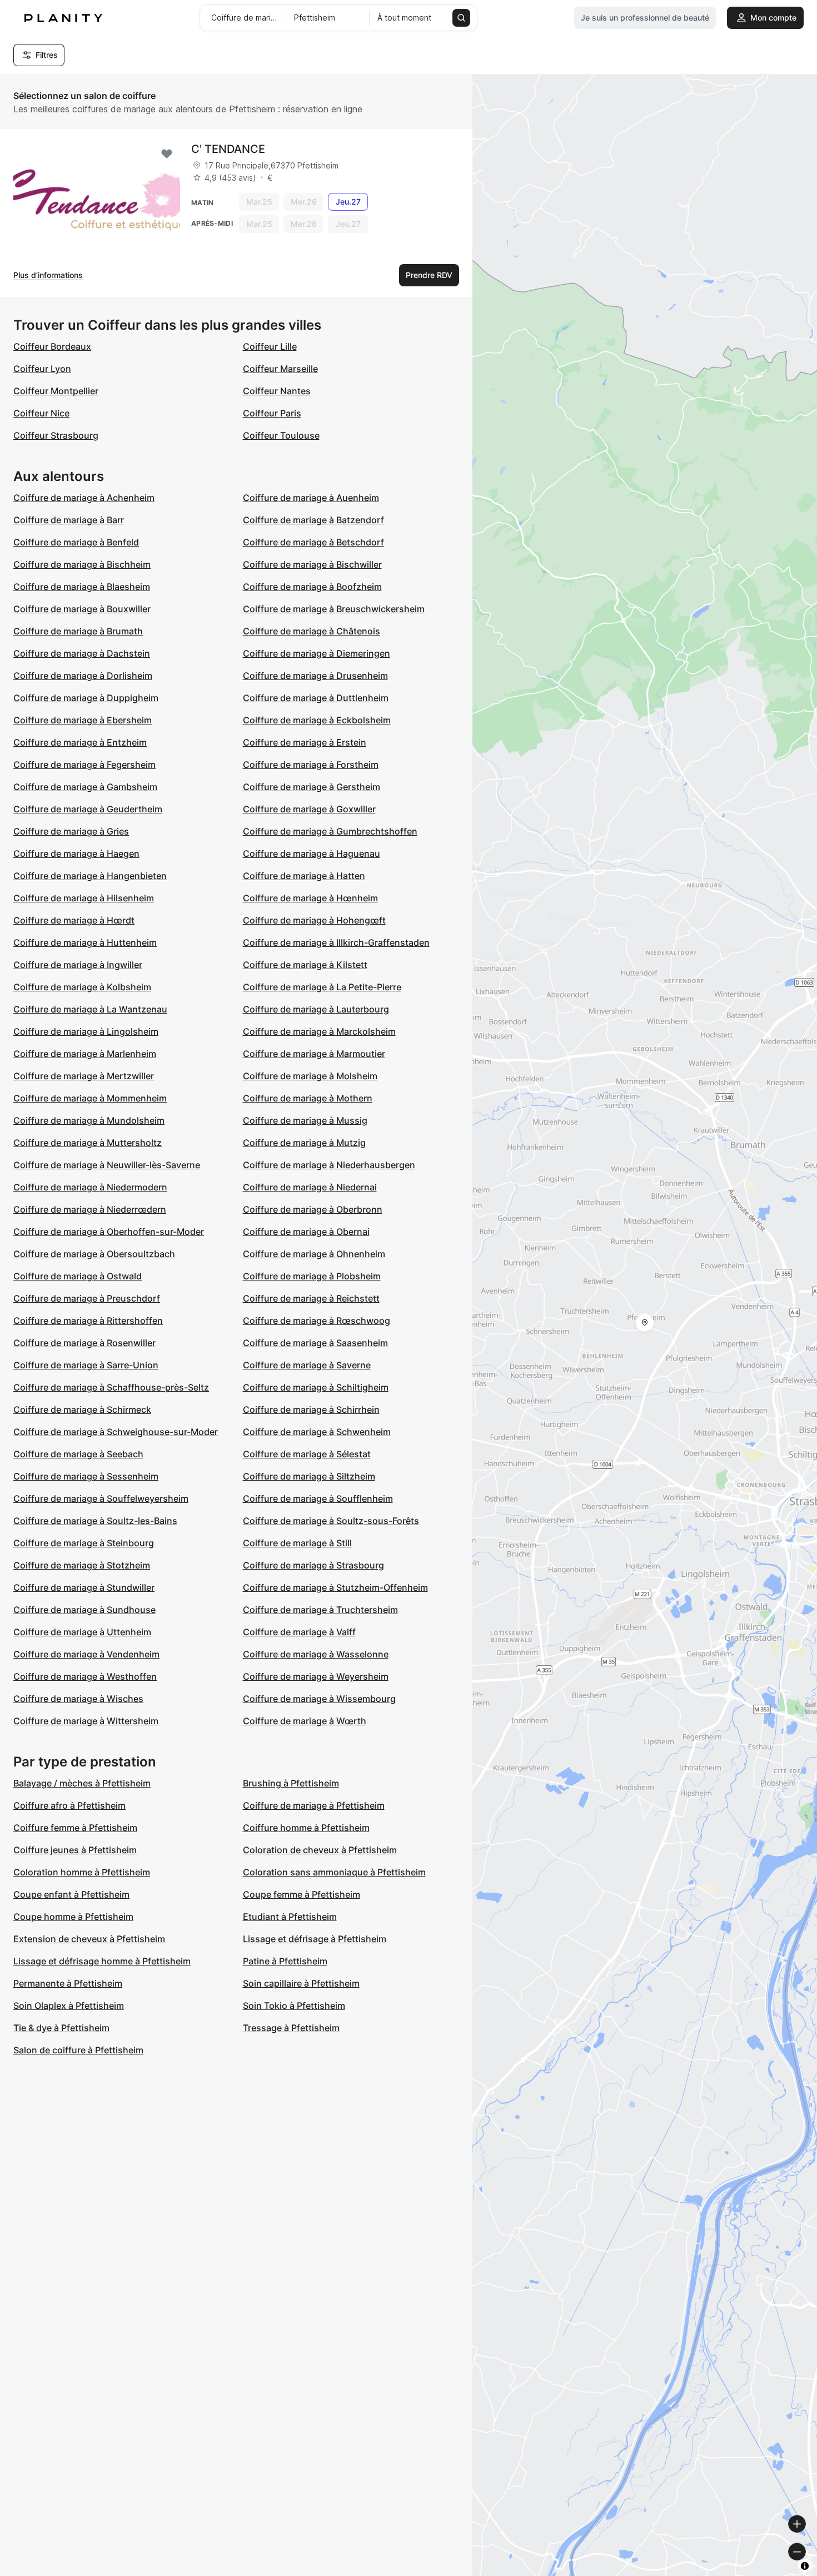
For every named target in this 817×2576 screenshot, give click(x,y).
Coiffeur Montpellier (56, 391)
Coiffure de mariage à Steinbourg (84, 1543)
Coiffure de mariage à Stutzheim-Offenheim (335, 1587)
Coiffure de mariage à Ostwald (78, 1276)
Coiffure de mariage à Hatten (304, 876)
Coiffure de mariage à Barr (69, 520)
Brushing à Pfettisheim (291, 1783)
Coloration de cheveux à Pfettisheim (320, 1850)
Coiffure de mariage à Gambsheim (85, 787)
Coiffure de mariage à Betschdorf (313, 542)
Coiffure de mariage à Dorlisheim (83, 676)
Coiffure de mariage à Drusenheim (315, 676)
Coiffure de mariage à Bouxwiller (82, 609)
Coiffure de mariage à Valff (299, 1632)
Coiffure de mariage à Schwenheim (317, 1432)
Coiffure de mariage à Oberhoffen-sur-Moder (109, 1232)
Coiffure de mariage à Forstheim (311, 765)
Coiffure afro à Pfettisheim (69, 1805)
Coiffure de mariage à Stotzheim (82, 1565)
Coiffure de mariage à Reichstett (311, 1298)
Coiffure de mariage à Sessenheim (86, 1476)
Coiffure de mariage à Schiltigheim (316, 1387)
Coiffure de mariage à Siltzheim (309, 1476)
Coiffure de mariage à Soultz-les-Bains (95, 1521)
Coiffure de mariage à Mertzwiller (84, 1076)
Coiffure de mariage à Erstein (305, 742)
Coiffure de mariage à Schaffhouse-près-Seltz (111, 1387)
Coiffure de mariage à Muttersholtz (88, 1143)
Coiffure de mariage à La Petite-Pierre (322, 987)
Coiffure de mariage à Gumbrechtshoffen (330, 831)
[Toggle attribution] (805, 2566)
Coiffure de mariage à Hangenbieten (90, 876)
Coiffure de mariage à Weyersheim (316, 1676)
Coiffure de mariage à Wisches (78, 1699)
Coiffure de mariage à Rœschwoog (317, 1321)
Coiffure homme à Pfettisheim (306, 1828)
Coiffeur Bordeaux (52, 346)
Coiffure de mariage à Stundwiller (84, 1587)
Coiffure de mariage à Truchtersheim (320, 1610)
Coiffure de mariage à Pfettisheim (314, 1805)
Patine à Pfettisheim (285, 1961)
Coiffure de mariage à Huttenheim (85, 942)
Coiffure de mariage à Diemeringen (317, 653)
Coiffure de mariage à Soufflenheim (318, 1498)
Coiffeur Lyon (42, 369)
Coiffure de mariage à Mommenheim (90, 1098)
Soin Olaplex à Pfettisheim (69, 2006)
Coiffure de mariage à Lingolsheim (86, 1031)
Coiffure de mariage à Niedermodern (90, 1187)
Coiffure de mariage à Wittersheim (86, 1721)
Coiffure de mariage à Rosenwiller (84, 1343)
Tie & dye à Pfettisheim (61, 2028)
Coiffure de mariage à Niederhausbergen (329, 1165)
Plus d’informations (48, 275)
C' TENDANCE (228, 149)
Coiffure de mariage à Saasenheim (315, 1343)
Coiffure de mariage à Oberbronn (313, 1209)
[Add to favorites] (167, 154)
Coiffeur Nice (41, 413)
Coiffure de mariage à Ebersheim (83, 720)
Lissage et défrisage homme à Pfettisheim (102, 1961)
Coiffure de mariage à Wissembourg (319, 1699)
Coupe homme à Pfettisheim (73, 1917)
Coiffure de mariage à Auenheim (311, 498)
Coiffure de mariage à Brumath (78, 631)
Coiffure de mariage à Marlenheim (85, 1054)
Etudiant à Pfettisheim (290, 1917)
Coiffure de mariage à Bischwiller (312, 564)
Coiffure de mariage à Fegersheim (84, 765)
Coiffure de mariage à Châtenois (312, 631)
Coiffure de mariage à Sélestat (307, 1454)
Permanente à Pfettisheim (68, 1983)
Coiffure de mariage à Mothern (308, 1098)
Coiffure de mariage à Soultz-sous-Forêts (331, 1521)
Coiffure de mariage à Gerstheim (312, 787)
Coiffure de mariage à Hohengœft (314, 920)
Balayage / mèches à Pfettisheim (82, 1783)
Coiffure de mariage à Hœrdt (74, 920)
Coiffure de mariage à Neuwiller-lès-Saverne (107, 1165)
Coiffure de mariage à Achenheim (84, 498)
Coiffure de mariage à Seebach (78, 1454)
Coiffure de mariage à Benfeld (76, 542)
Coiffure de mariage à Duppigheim (86, 698)
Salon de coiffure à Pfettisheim (78, 2050)
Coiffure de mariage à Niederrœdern (90, 1209)
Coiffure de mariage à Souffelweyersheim (101, 1498)
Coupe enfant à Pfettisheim (71, 1894)
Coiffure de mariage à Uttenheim (82, 1632)
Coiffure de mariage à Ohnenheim (314, 1254)
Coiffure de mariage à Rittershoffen (88, 1321)
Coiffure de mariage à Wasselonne (316, 1654)
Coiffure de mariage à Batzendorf (313, 520)
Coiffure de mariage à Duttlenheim (316, 698)
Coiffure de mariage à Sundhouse (84, 1610)
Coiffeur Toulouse (281, 435)
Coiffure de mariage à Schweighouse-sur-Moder (116, 1432)
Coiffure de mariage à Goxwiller (309, 809)
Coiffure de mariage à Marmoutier (314, 1054)
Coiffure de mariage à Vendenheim (86, 1654)
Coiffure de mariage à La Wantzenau (90, 1009)
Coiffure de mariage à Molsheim (310, 1076)
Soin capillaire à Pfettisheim (301, 1983)
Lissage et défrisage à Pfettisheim (315, 1939)
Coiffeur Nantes (277, 391)
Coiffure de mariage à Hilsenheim (84, 898)
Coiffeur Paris (272, 413)
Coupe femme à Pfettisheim (302, 1894)
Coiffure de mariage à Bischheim (82, 564)
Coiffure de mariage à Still (297, 1543)
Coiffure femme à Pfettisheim (75, 1828)
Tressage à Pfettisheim (291, 2028)
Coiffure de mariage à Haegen (76, 853)
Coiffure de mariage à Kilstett (305, 965)
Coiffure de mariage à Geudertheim (88, 809)
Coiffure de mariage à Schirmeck (82, 1409)
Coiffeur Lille (270, 346)
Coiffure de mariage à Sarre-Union (86, 1365)
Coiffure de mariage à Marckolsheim (319, 1031)
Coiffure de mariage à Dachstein (82, 653)
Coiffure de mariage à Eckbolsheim (317, 720)
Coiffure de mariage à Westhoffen (85, 1676)
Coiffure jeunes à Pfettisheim (75, 1850)
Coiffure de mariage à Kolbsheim (82, 987)
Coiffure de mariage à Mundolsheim (89, 1120)
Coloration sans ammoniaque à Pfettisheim (334, 1872)
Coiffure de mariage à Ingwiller (78, 965)
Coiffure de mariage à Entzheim (80, 742)
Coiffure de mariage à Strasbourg (313, 1565)
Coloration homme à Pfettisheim (82, 1872)
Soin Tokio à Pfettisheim (294, 2006)
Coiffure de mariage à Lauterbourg (316, 1009)
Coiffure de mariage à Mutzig (304, 1143)
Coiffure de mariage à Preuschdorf (87, 1298)
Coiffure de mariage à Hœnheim (310, 898)
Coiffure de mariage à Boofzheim (312, 587)
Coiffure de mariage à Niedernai (310, 1187)
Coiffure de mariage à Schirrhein (311, 1409)
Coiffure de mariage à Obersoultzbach (94, 1254)
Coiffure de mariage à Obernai (306, 1232)
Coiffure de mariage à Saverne (307, 1365)
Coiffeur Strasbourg (56, 435)
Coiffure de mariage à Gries (71, 831)
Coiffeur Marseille (280, 369)
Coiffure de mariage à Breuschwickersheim (334, 609)
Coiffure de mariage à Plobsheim (312, 1276)
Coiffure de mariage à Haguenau (312, 853)
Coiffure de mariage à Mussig (305, 1120)
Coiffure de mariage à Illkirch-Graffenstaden (336, 942)
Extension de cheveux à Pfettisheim (89, 1939)
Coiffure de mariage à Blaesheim (82, 587)
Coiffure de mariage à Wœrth (305, 1721)
